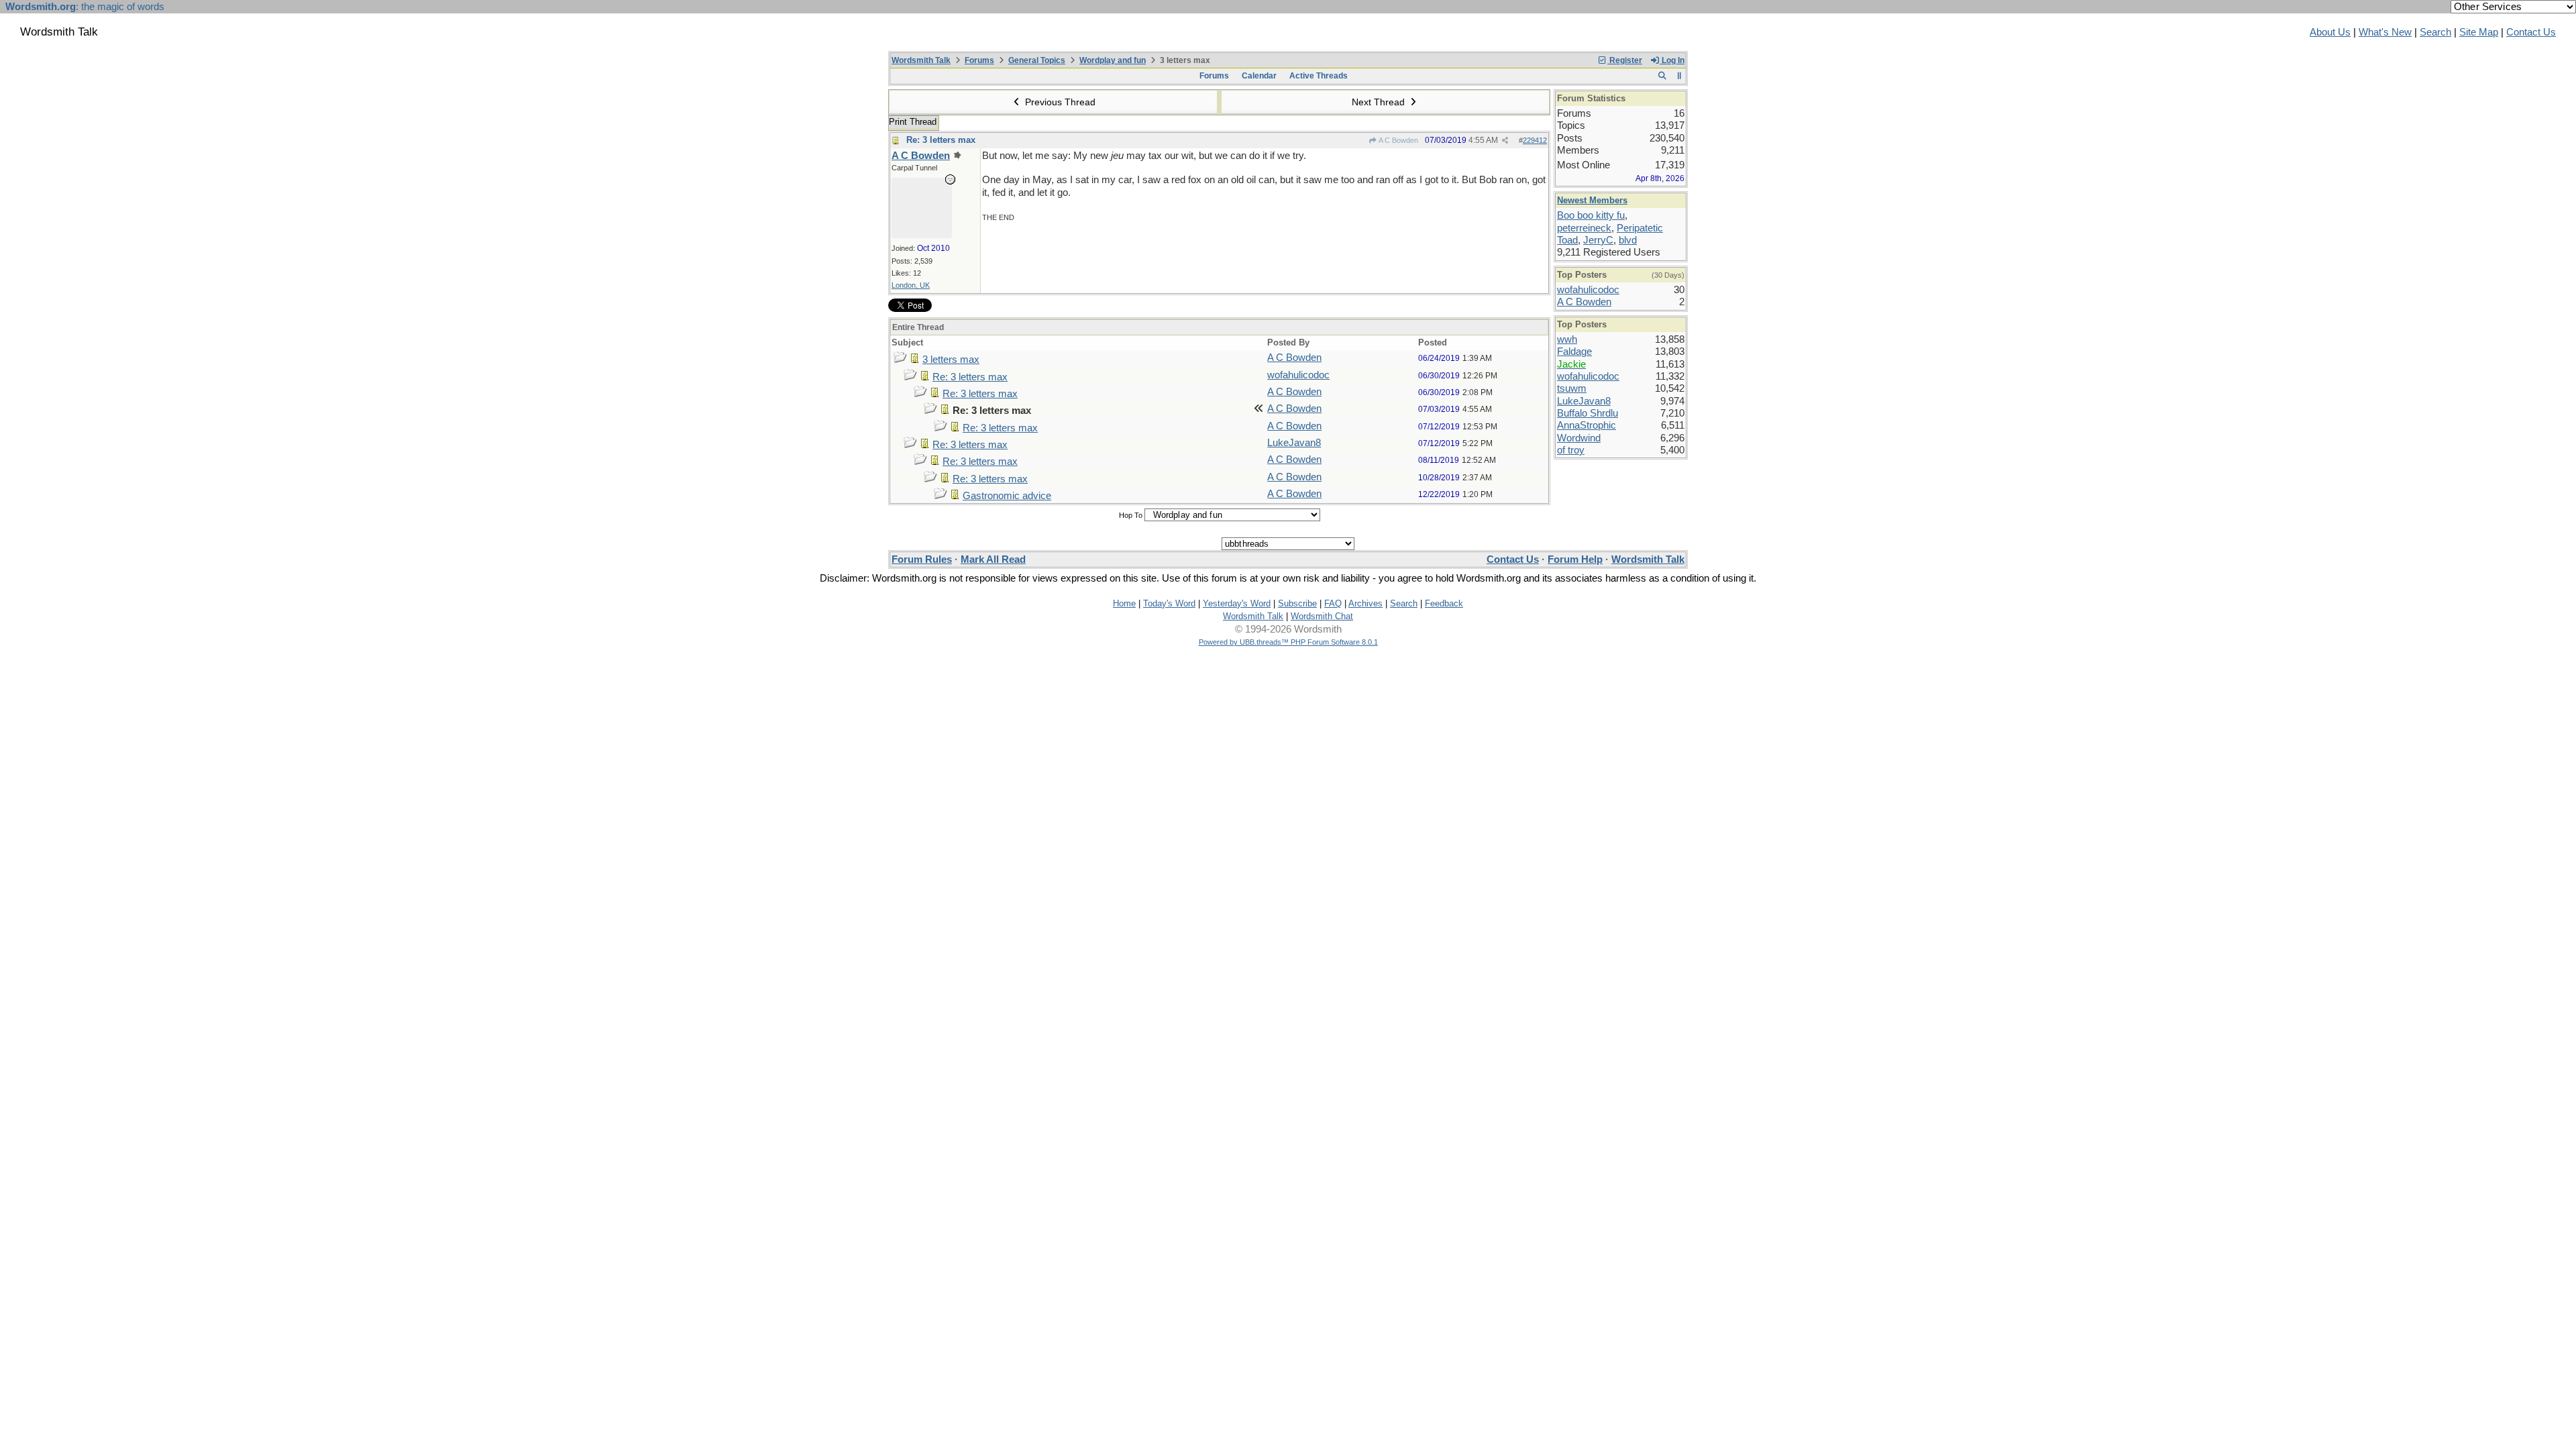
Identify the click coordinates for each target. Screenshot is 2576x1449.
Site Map (2479, 32)
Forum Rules (922, 559)
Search (2435, 32)
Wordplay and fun (1113, 60)
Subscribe (1297, 603)
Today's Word (1169, 603)
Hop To (1131, 515)
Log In (1672, 60)
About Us (2330, 32)
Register (1625, 60)
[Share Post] (1505, 141)
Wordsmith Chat (1322, 616)
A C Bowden (1398, 140)
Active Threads (1319, 76)
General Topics (1037, 60)
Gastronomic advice (1007, 496)
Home (1124, 603)
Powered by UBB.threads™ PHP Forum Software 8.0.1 (1288, 642)
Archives (1365, 603)
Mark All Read (993, 559)
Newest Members (1592, 200)
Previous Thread (1059, 102)
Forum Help (1575, 559)
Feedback (1444, 603)
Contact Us (2531, 32)
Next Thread (1380, 102)
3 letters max (951, 360)
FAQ (1333, 603)
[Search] (1662, 76)
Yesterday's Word (1237, 603)
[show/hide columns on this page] (1679, 76)
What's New (2385, 32)
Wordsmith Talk (921, 60)
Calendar (1259, 76)
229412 (1535, 140)
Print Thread (913, 122)
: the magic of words (85, 7)
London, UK (911, 285)
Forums (979, 60)
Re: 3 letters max (941, 140)
